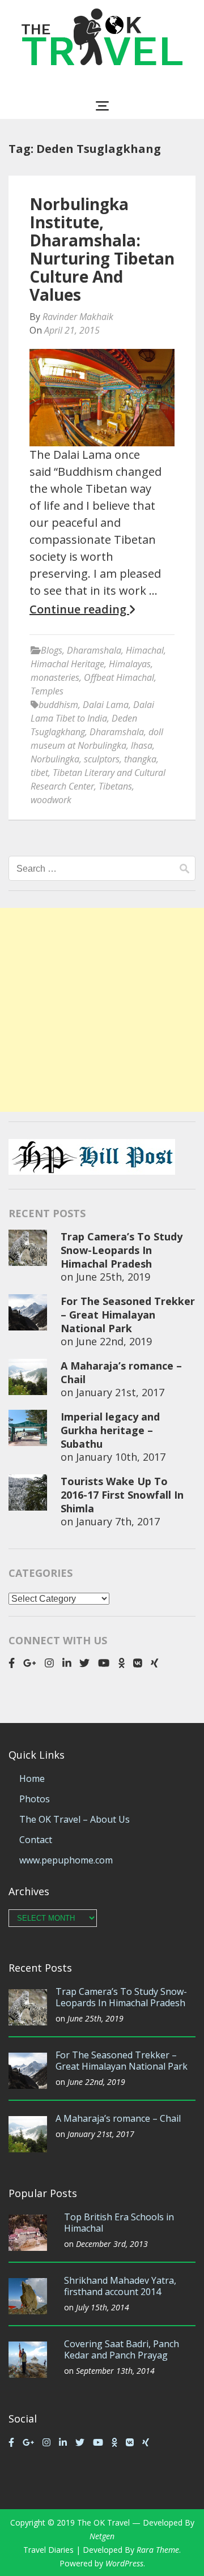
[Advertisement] (102, 1010)
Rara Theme (158, 2550)
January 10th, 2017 (121, 1457)
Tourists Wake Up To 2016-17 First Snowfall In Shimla (122, 1495)
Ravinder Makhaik (78, 317)
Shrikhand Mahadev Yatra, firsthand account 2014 (120, 2286)
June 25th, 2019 (113, 1277)
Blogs (52, 650)
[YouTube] (104, 1663)
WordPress (124, 2563)
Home (32, 1779)
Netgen (102, 2536)
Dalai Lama (106, 705)
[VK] (138, 1663)
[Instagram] (49, 1663)
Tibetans (115, 786)
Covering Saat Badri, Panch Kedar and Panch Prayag (122, 2349)
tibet (39, 773)
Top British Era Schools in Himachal (119, 2223)
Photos (35, 1799)
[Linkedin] (67, 1663)
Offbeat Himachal (119, 677)
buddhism (58, 705)
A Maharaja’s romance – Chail (118, 2118)
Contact (36, 1840)
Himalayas (130, 664)
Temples (47, 691)
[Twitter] (84, 1663)
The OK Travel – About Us (75, 1819)
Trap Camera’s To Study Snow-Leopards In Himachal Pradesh (122, 1250)
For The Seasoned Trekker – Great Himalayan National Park (128, 1315)
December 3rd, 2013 (112, 2244)
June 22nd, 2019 (114, 1341)
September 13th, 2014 (115, 2371)
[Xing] (155, 1663)
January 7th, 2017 (118, 1521)
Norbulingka (55, 759)
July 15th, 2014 (103, 2307)
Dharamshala (94, 650)
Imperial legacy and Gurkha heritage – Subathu (110, 1430)
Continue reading (79, 609)
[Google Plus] (30, 1663)
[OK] (122, 1663)
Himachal (145, 650)
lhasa (142, 745)
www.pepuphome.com (66, 1860)
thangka (140, 759)
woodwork (51, 800)
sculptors (102, 759)
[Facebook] (12, 1663)
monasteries (55, 677)
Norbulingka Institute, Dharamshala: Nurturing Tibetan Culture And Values (102, 249)
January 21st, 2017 (120, 1392)
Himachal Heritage (67, 664)
